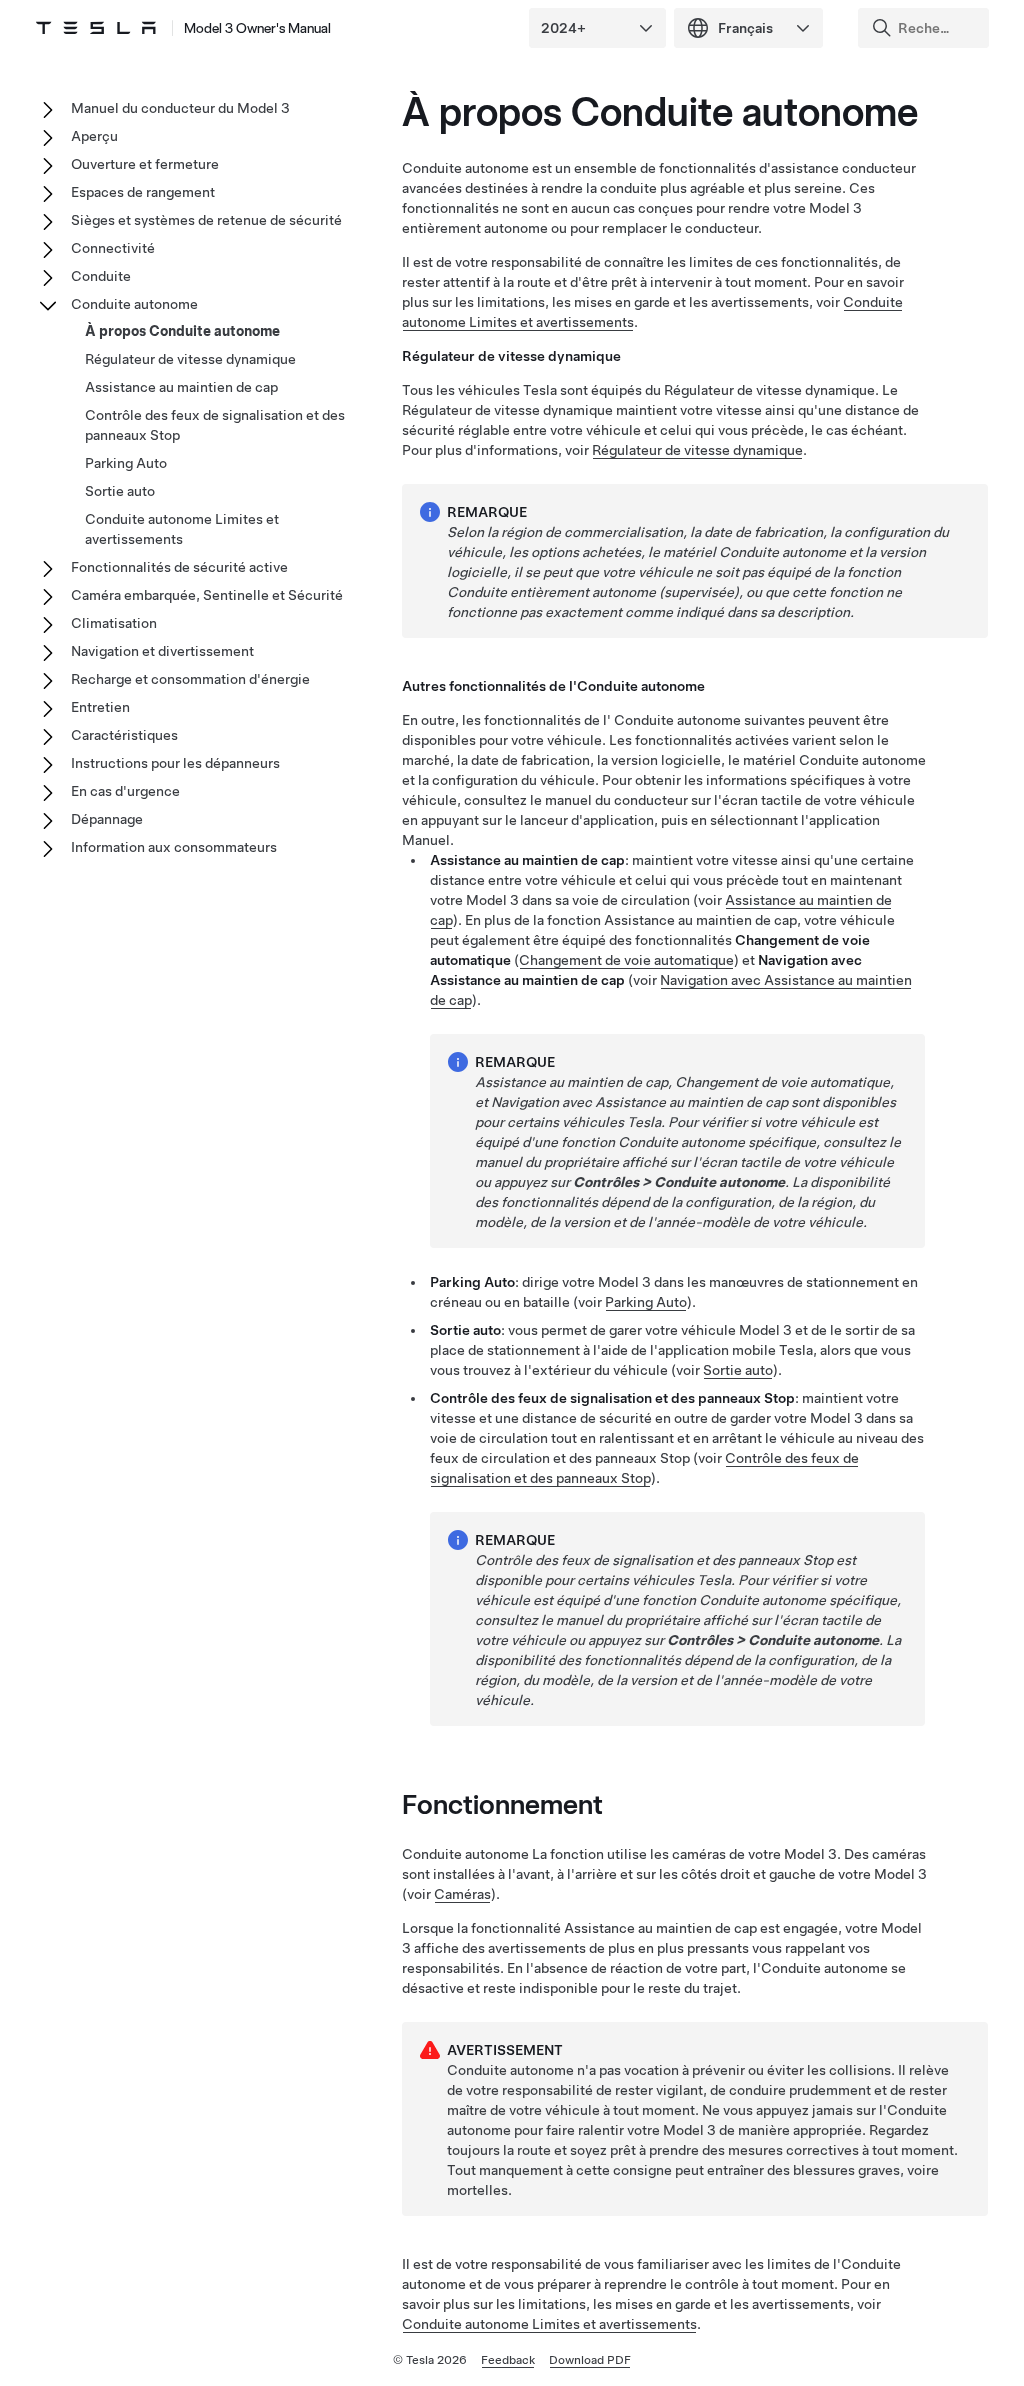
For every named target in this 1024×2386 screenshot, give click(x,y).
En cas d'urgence (125, 791)
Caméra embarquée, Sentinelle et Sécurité (207, 595)
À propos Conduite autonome (182, 331)
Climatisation (114, 623)
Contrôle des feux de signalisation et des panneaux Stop (215, 425)
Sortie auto (738, 1370)
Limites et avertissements (549, 2324)
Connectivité (113, 248)
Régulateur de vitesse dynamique (697, 450)
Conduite (101, 276)
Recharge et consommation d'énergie (190, 679)
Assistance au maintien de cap (181, 387)
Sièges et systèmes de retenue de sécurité (206, 220)
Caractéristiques (124, 735)
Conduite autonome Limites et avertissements (182, 529)
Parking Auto (126, 463)
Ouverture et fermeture (145, 164)
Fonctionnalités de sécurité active (179, 567)
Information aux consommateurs (174, 847)
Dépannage (107, 819)
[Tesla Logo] (96, 28)
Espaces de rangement (143, 192)
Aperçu (94, 136)
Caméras (462, 1894)
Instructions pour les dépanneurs (175, 763)
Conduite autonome (134, 304)
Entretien (100, 707)
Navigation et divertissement (162, 651)
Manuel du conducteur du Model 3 (180, 108)
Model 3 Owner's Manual (257, 28)
